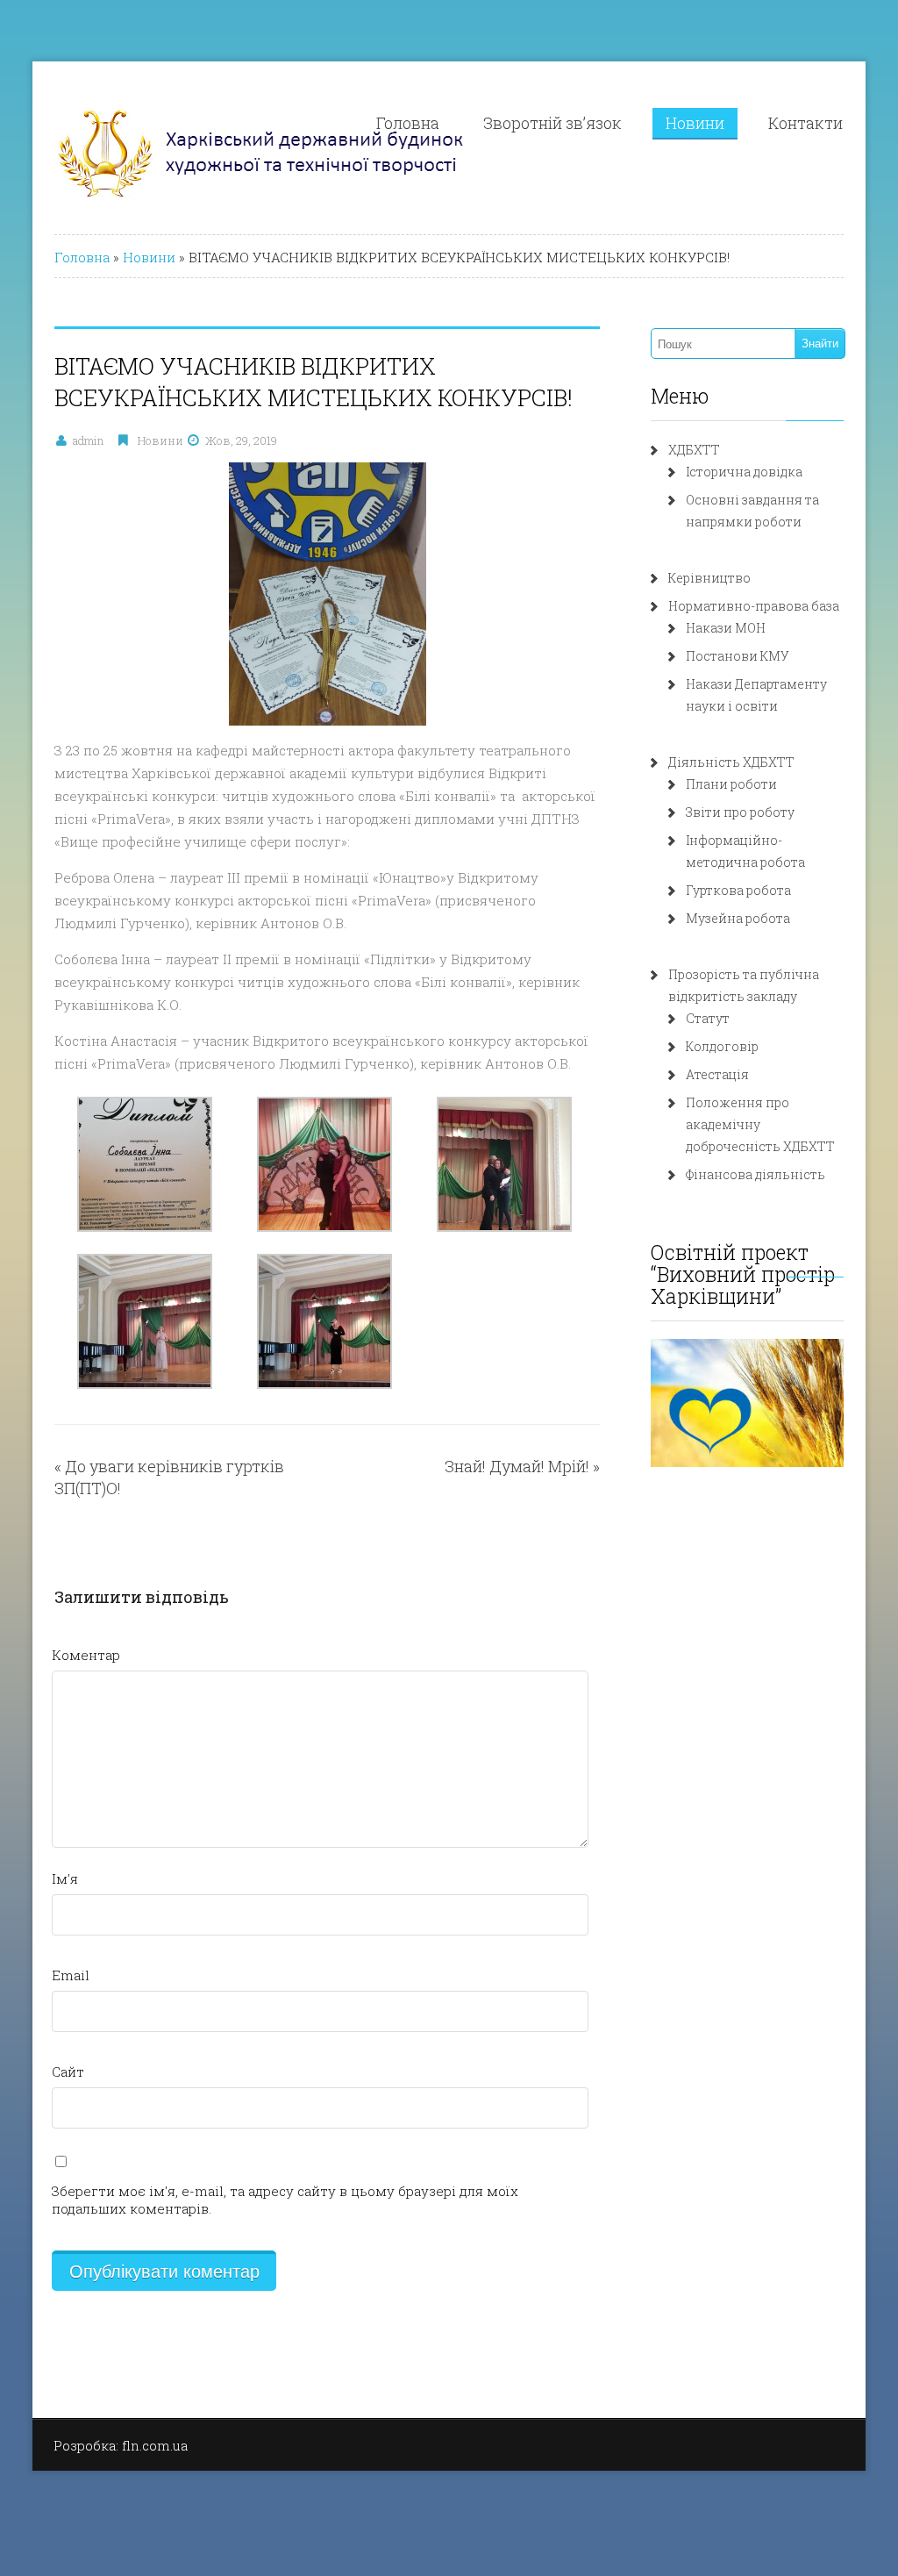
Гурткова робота (738, 890)
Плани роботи (731, 784)
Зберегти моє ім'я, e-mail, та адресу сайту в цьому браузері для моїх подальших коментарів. (285, 2200)
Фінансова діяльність (755, 1174)
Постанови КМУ (738, 656)
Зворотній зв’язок (552, 123)
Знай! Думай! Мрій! (517, 1466)
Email (71, 1975)
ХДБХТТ (694, 450)
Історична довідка (744, 472)
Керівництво (709, 578)
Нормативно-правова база (754, 606)
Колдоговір (722, 1046)
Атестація (717, 1074)
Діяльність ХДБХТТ (731, 762)
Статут (708, 1018)
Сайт (68, 2072)
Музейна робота (738, 918)
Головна (408, 123)
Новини (695, 123)
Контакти (805, 123)
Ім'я (65, 1878)
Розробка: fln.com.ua (121, 2445)
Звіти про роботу (740, 812)
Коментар (86, 1655)
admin (88, 440)
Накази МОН (726, 628)
